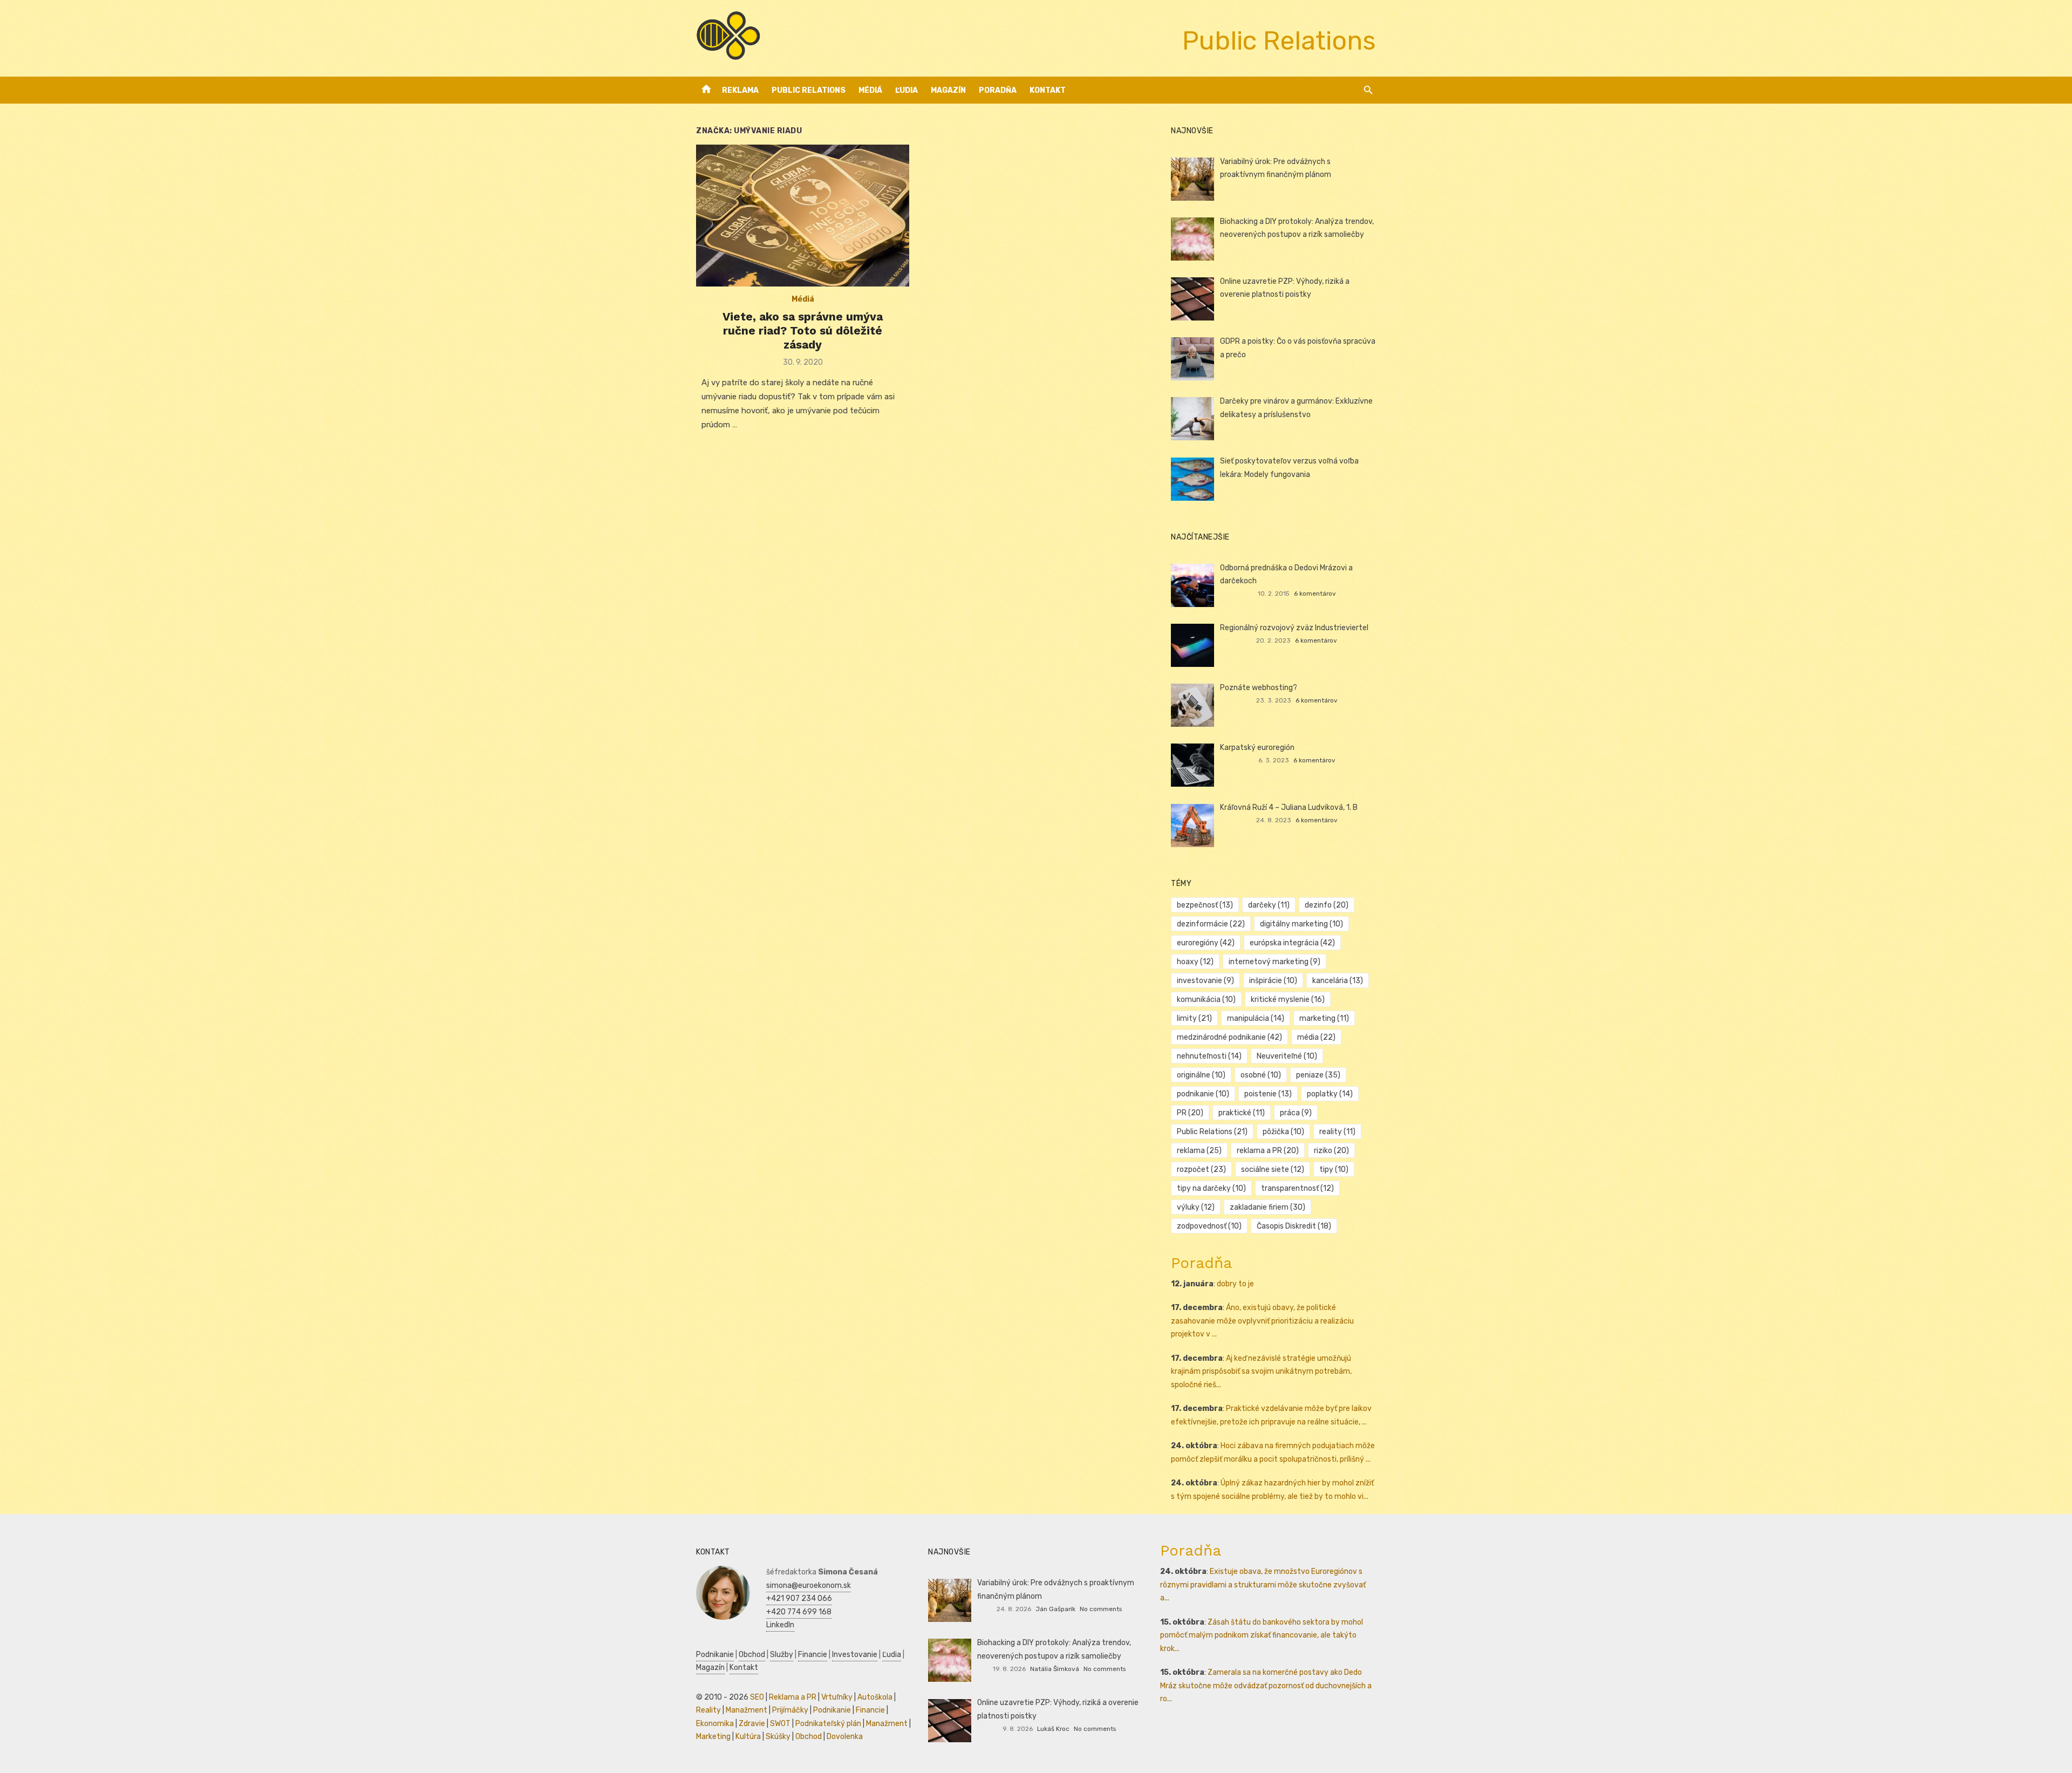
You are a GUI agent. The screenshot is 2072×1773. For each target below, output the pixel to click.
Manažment (747, 1710)
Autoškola (875, 1697)
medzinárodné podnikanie (1229, 1037)
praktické (1242, 1113)
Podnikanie (715, 1655)
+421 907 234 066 (799, 1598)
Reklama (740, 90)
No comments (1101, 1609)
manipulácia (1256, 1018)
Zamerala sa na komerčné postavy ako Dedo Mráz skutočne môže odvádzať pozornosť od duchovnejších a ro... (1266, 1686)
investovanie (1205, 981)
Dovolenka (845, 1737)
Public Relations (809, 90)
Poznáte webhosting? (1259, 688)
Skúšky (778, 1737)
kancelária (1338, 981)
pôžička (1283, 1132)
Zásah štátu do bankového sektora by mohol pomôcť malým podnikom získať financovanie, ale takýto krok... (1262, 1635)
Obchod (752, 1655)
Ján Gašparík (1055, 1609)
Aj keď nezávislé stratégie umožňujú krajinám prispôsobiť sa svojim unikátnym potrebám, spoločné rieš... (1261, 1372)
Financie (813, 1655)
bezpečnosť (1205, 905)
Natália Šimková (1055, 1669)
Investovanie (855, 1655)
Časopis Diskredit (1294, 1226)
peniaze (1318, 1075)
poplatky (1330, 1094)
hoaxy (1195, 962)
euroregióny (1206, 943)
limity (1194, 1018)
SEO (757, 1697)
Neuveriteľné (1287, 1056)
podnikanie (1203, 1094)
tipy (1334, 1170)
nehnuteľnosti (1209, 1056)
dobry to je (1235, 1284)
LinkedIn (780, 1625)
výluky (1196, 1207)
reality (1337, 1132)
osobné (1261, 1075)
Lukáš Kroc (1053, 1729)
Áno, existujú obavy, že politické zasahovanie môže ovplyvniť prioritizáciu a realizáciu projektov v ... (1262, 1321)
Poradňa (998, 90)
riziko (1331, 1151)
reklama (1199, 1151)
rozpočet (1201, 1170)
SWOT (780, 1724)
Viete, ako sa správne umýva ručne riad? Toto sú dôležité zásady (803, 331)
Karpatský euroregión (1257, 748)
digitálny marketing (1301, 924)
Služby (782, 1655)
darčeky (1269, 905)
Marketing (713, 1737)
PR (1190, 1113)
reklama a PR (1268, 1151)
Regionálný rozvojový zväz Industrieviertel (1294, 628)
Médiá (870, 90)
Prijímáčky (790, 1710)
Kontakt (1048, 90)
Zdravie (752, 1724)
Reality (708, 1710)
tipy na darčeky (1211, 1188)
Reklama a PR (793, 1697)
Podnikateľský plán (828, 1724)
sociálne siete (1273, 1170)
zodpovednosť (1209, 1226)
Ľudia (906, 90)
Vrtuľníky (837, 1697)
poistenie (1268, 1094)
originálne (1201, 1075)
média (1316, 1037)
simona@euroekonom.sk (809, 1586)
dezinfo (1327, 905)
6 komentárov (1315, 594)
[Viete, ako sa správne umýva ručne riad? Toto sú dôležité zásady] (803, 216)
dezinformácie (1211, 924)
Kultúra (748, 1737)
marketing (1324, 1018)
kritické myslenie (1288, 1000)
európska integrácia (1292, 943)
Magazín (948, 90)
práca (1296, 1113)
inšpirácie (1273, 981)
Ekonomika (715, 1724)
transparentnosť (1297, 1188)
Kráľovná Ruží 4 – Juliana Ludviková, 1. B (1289, 807)
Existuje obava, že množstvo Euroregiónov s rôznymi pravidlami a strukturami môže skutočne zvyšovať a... (1263, 1585)
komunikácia (1206, 1000)
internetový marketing (1274, 962)
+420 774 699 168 (799, 1612)
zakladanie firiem (1267, 1207)
